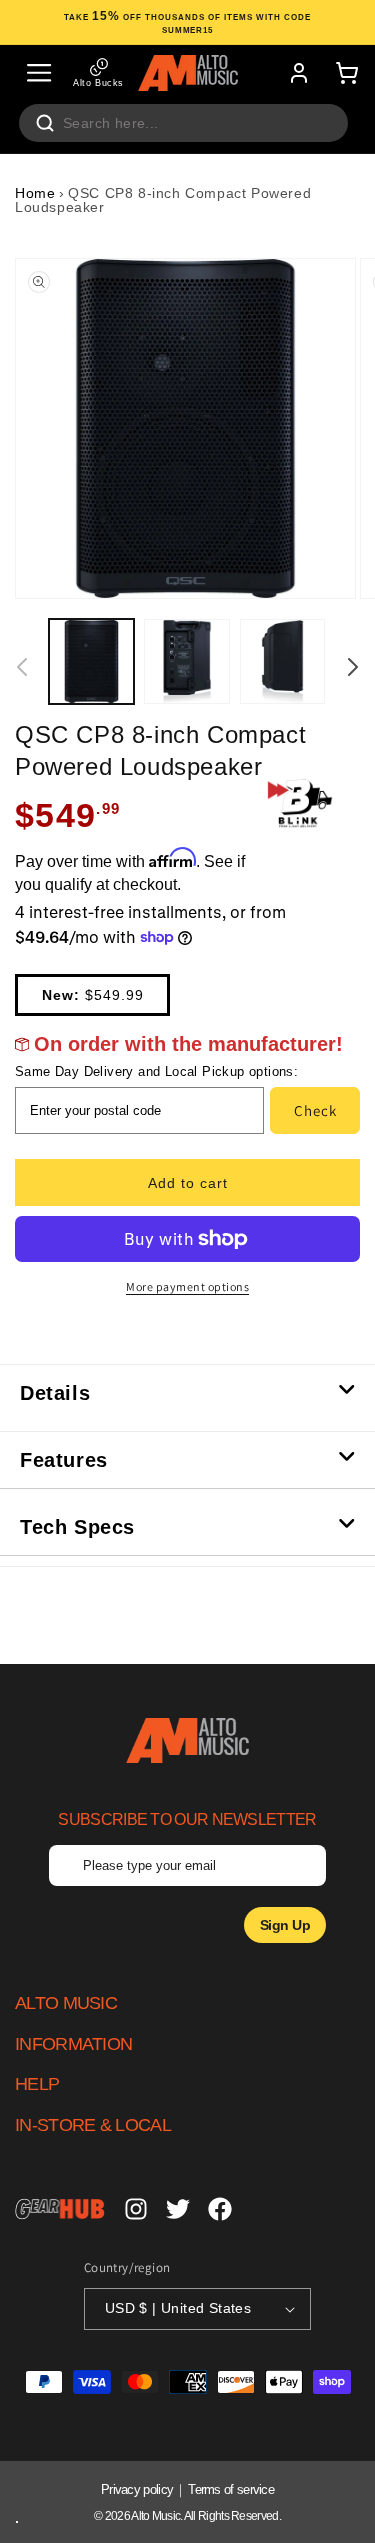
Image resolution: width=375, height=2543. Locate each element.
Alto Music (155, 2516)
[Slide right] (353, 667)
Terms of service (231, 2489)
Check (315, 1110)
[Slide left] (22, 667)
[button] (39, 73)
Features (64, 1460)
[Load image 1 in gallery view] (91, 661)
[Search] (45, 123)
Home (35, 193)
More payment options (187, 1286)
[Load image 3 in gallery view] (282, 661)
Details (55, 1393)
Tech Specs (77, 1527)
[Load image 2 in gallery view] (186, 661)
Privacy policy (137, 2489)
